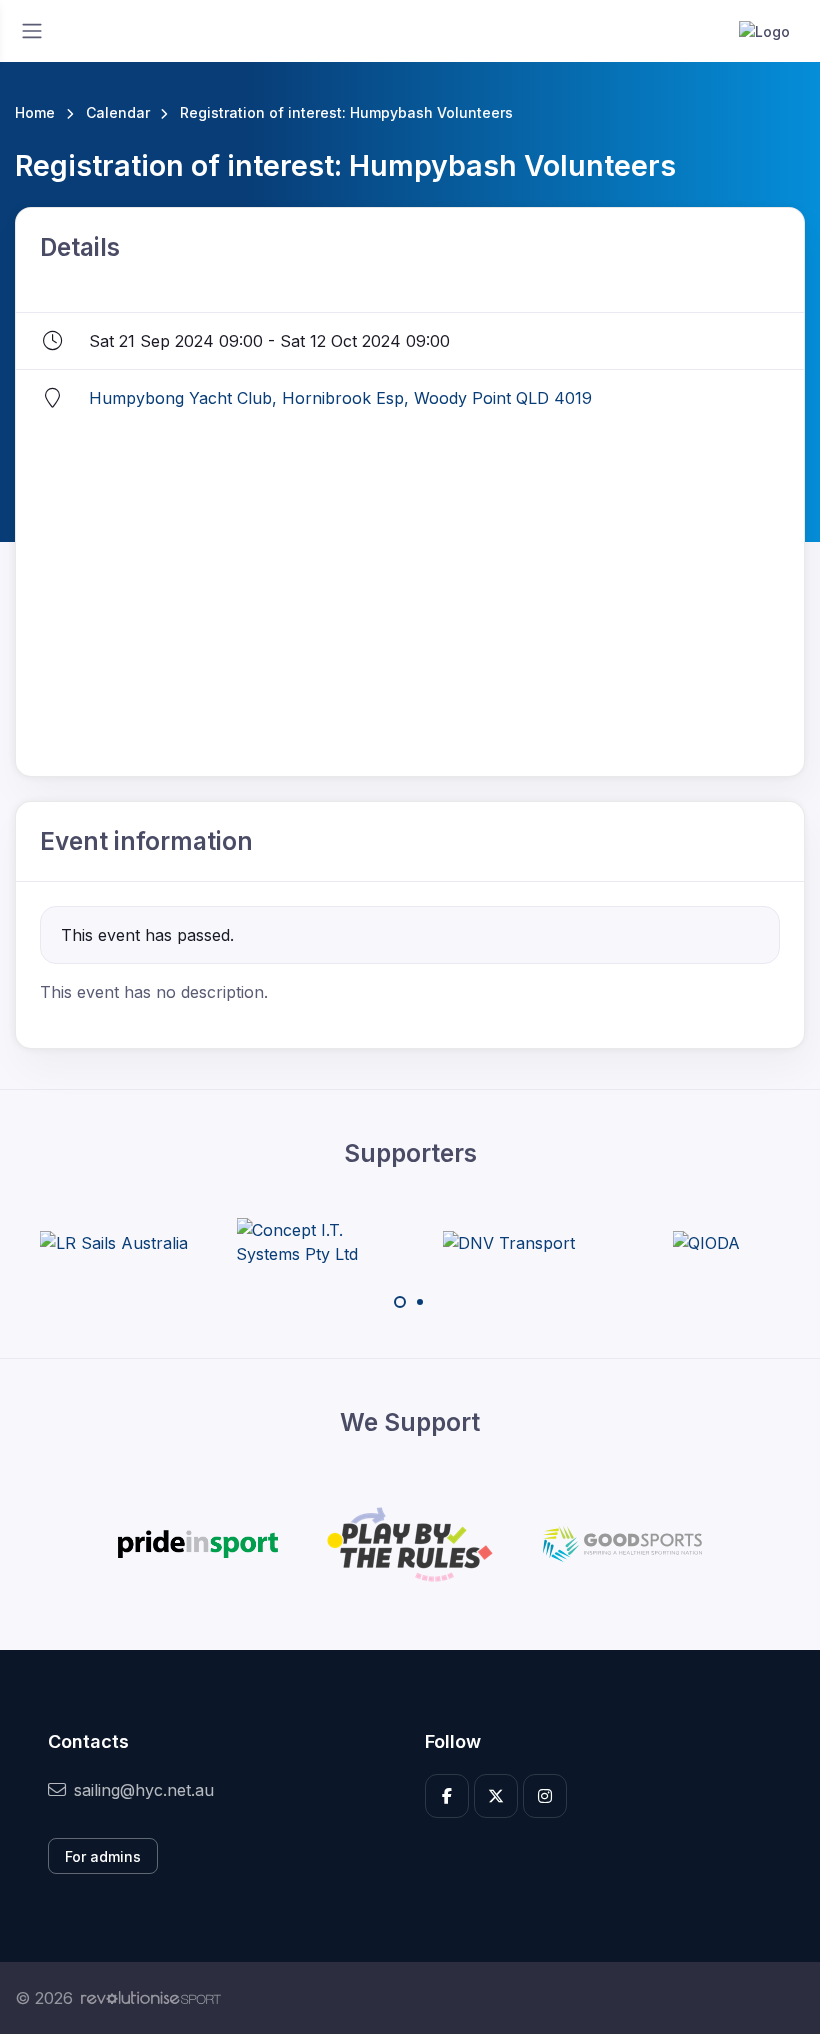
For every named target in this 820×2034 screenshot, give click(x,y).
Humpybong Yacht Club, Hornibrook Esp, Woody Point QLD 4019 (340, 398)
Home (35, 112)
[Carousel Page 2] (420, 1302)
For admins (103, 1856)
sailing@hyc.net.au (144, 1790)
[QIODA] (706, 1242)
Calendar (118, 112)
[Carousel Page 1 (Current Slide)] (400, 1302)
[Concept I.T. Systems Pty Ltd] (311, 1242)
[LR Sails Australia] (114, 1242)
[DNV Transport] (508, 1242)
